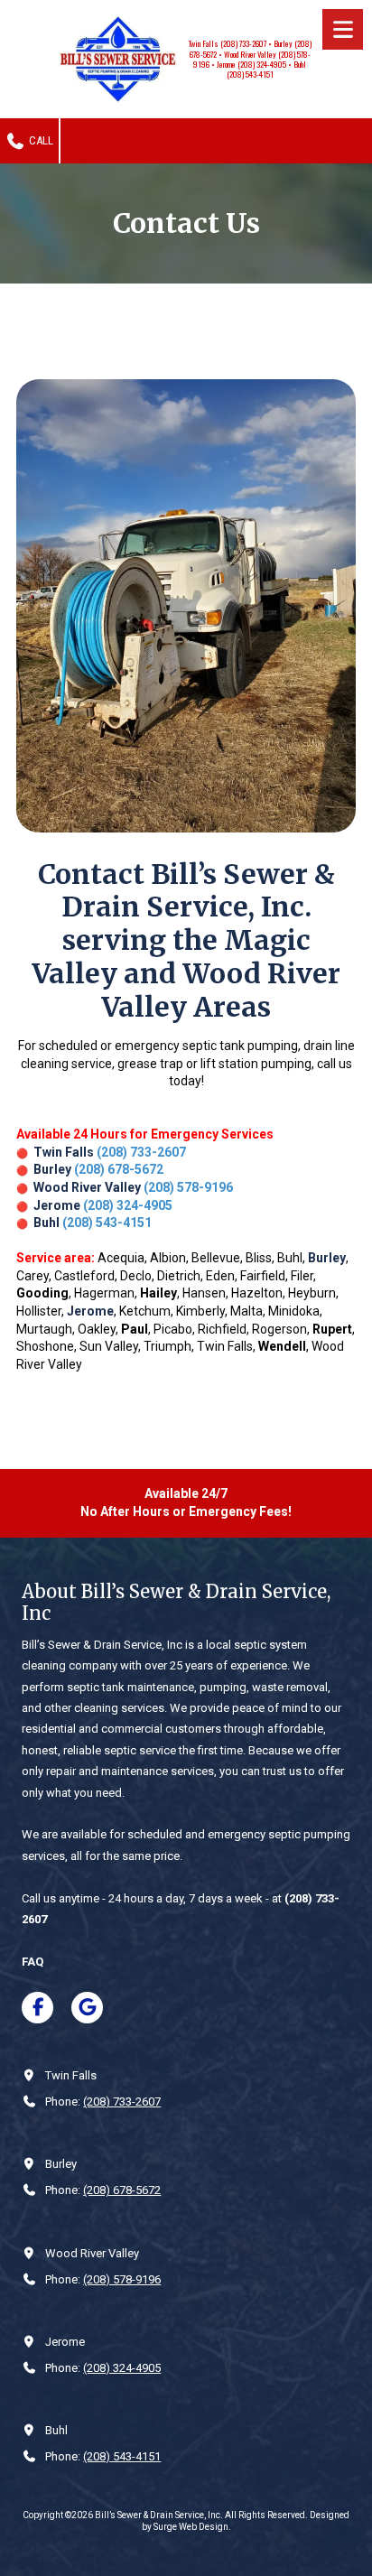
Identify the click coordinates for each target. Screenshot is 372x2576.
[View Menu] (343, 29)
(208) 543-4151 (107, 1223)
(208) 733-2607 (141, 1152)
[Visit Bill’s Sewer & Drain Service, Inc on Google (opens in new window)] (87, 2008)
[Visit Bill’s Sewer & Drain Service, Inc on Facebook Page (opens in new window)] (37, 2008)
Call (40, 140)
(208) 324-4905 (128, 1205)
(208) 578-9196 (188, 1187)
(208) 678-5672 (119, 1169)
